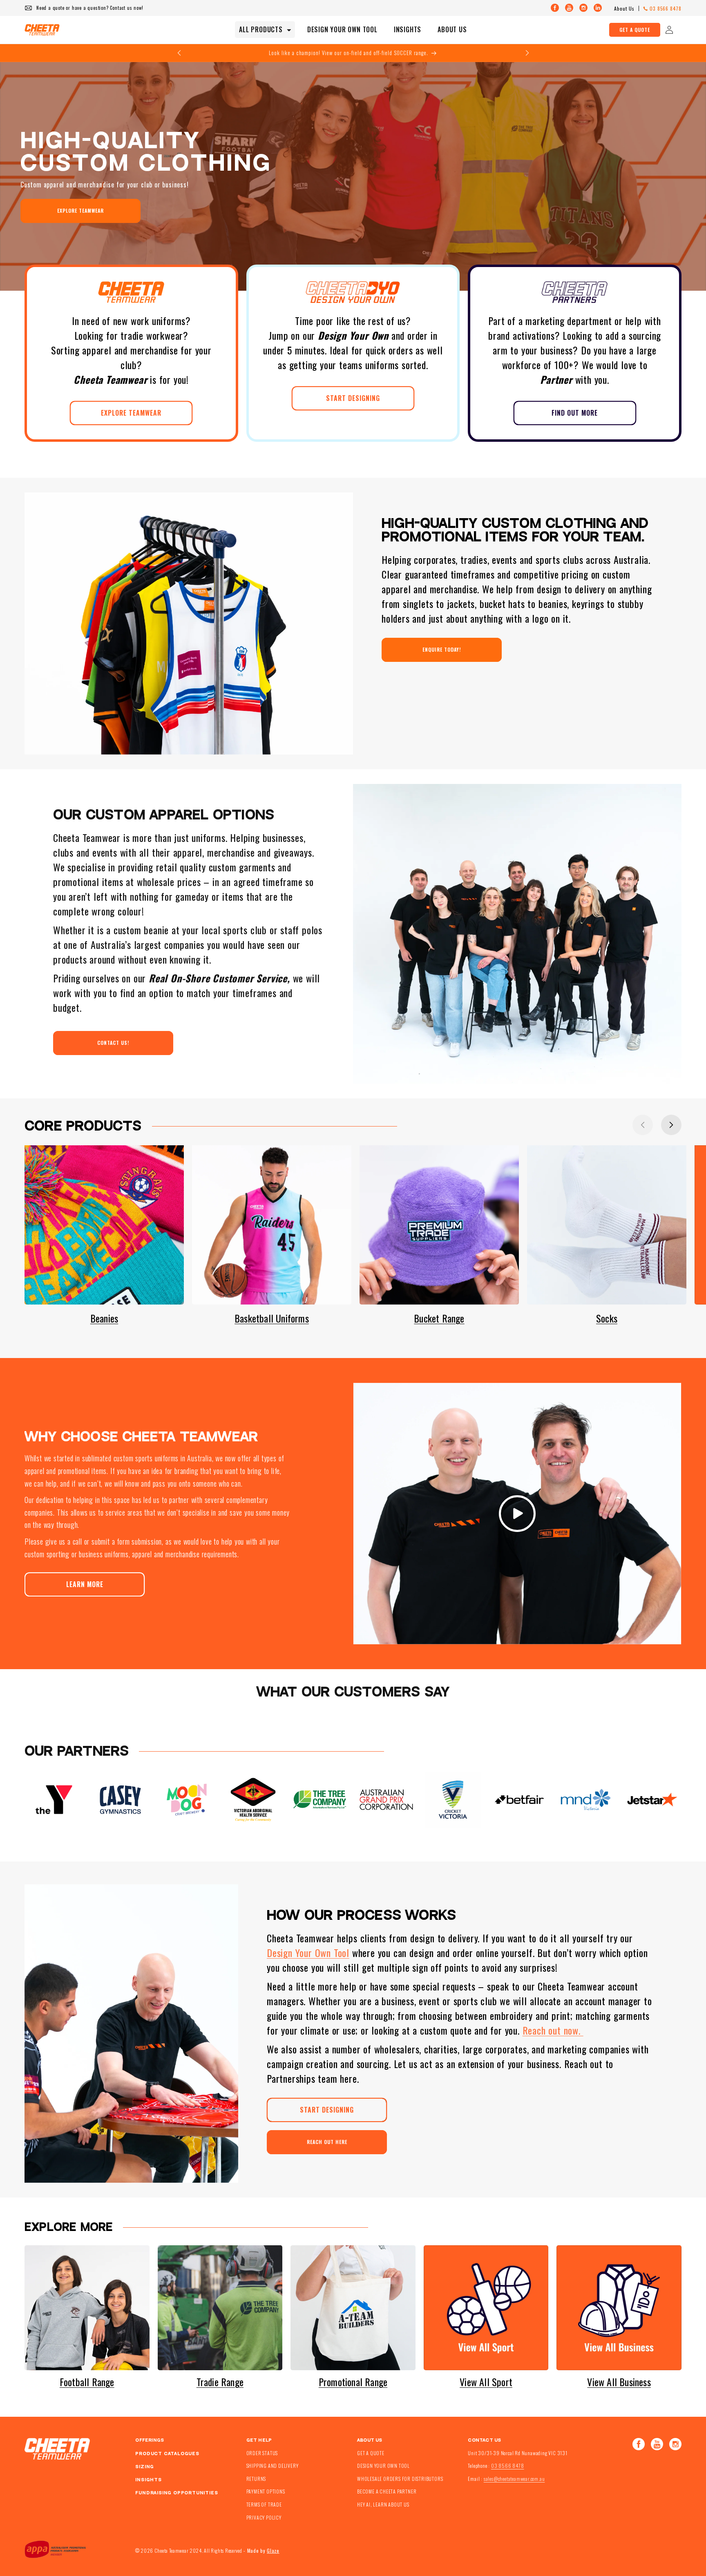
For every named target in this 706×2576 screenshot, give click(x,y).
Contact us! (113, 1043)
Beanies (104, 1318)
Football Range (87, 2382)
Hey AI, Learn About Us (383, 2505)
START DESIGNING (353, 398)
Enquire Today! (442, 649)
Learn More (85, 1584)
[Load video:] (517, 1514)
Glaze (273, 2550)
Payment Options (266, 2492)
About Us (624, 8)
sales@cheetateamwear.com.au (514, 2479)
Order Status (262, 2453)
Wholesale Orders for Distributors (400, 2479)
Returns (256, 2479)
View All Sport (486, 2382)
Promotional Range (353, 2382)
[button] (265, 30)
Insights (148, 2480)
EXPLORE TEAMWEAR (131, 413)
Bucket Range (439, 1318)
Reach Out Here (327, 2142)
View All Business (619, 2382)
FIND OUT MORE (575, 413)
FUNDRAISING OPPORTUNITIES (176, 2493)
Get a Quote (635, 30)
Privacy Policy (264, 2517)
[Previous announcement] (179, 53)
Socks (607, 1318)
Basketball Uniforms (272, 1318)
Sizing (145, 2467)
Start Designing (327, 2109)
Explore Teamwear (80, 210)
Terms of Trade (264, 2505)
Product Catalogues (167, 2454)
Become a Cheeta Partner (387, 2492)
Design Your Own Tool (308, 1953)
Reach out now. (553, 2030)
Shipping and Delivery (273, 2466)
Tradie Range (220, 2382)
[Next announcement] (527, 53)
